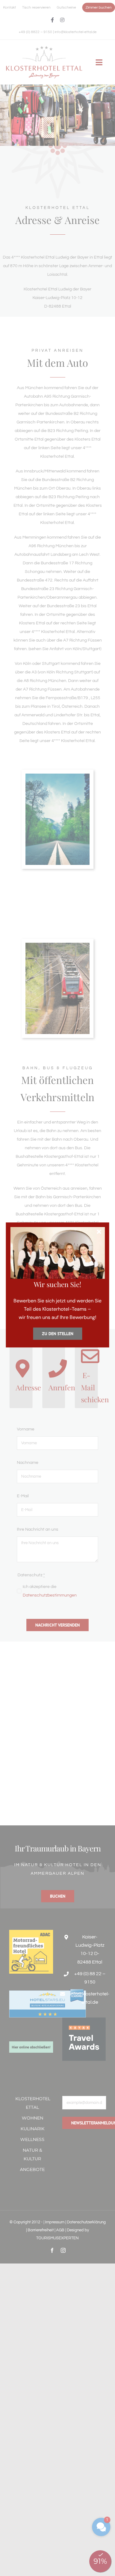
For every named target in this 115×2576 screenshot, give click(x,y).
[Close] (99, 1232)
